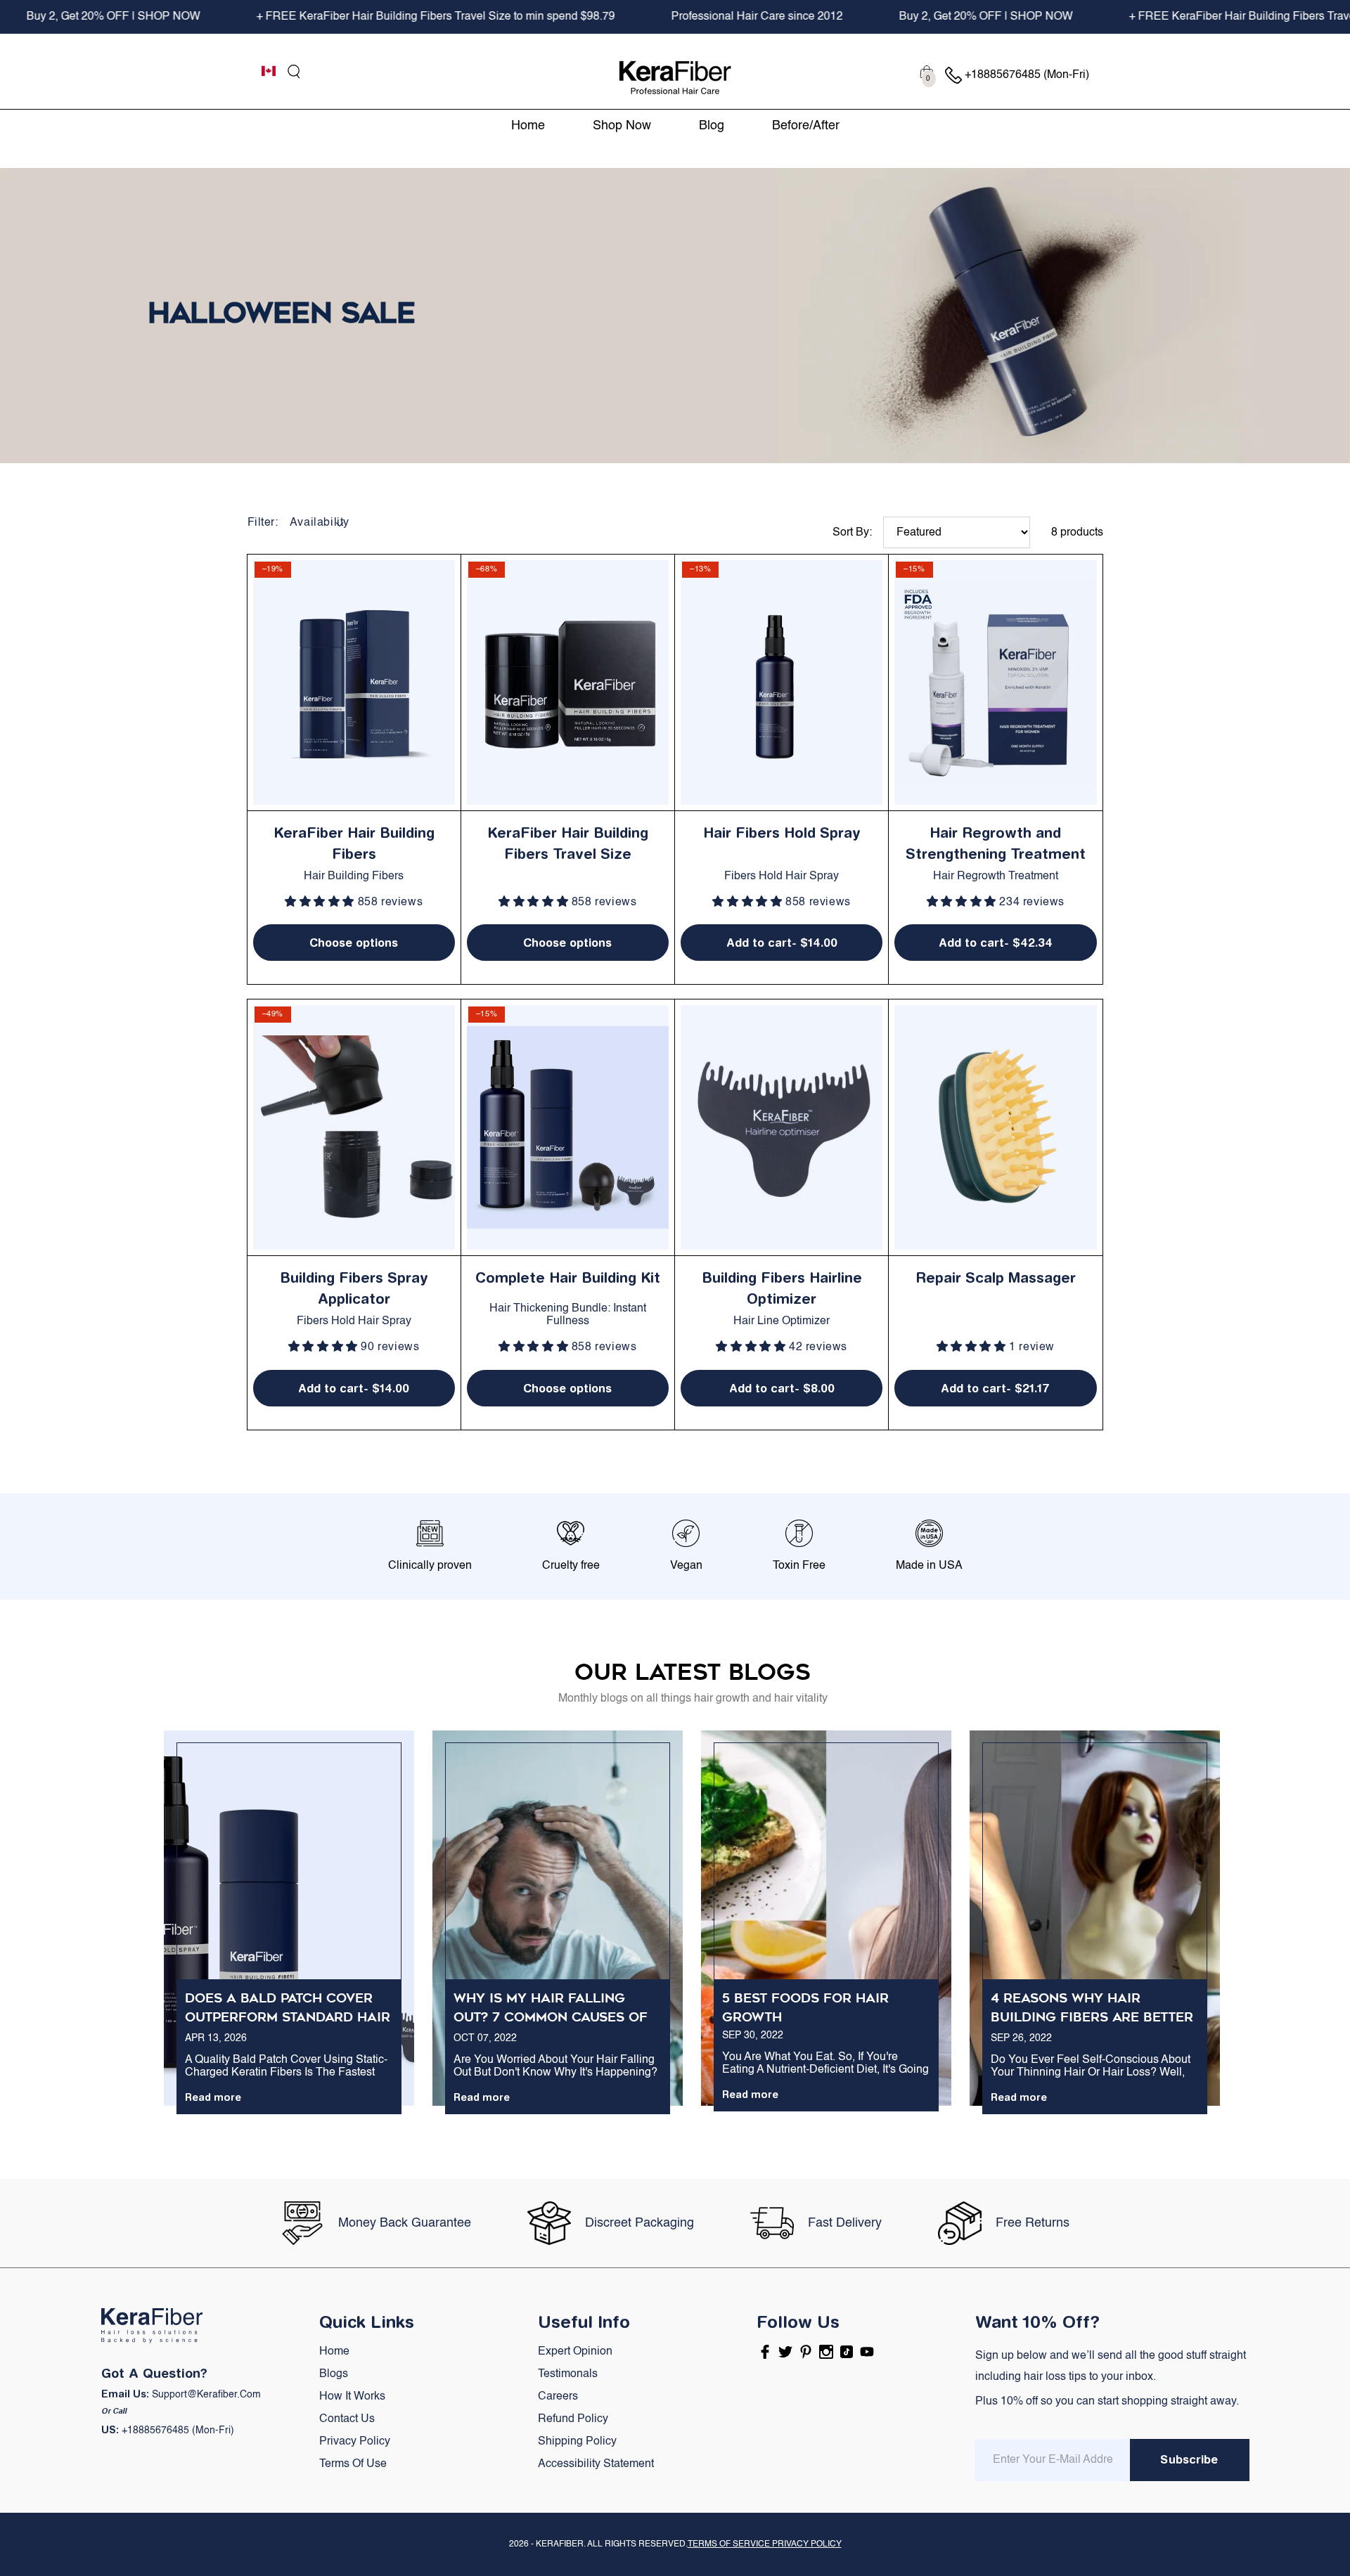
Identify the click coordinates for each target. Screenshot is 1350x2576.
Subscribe (1189, 2459)
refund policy (573, 2419)
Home (334, 2352)
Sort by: (852, 533)
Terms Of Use (353, 2464)
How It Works (352, 2397)
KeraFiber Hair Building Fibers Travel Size (568, 843)
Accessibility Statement (596, 2464)
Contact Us (347, 2419)
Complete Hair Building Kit (568, 1277)
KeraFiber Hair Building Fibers (354, 843)
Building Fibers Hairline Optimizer (782, 1288)
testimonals (568, 2374)
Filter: (263, 523)
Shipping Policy (577, 2442)
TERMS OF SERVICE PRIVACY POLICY (765, 2544)
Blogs (334, 2374)
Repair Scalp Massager (996, 1277)
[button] (294, 72)
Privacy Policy (355, 2442)
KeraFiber (560, 2544)
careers (558, 2397)
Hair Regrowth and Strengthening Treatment (996, 843)
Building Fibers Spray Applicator (354, 1288)
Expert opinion (575, 2352)
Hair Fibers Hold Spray (782, 833)
